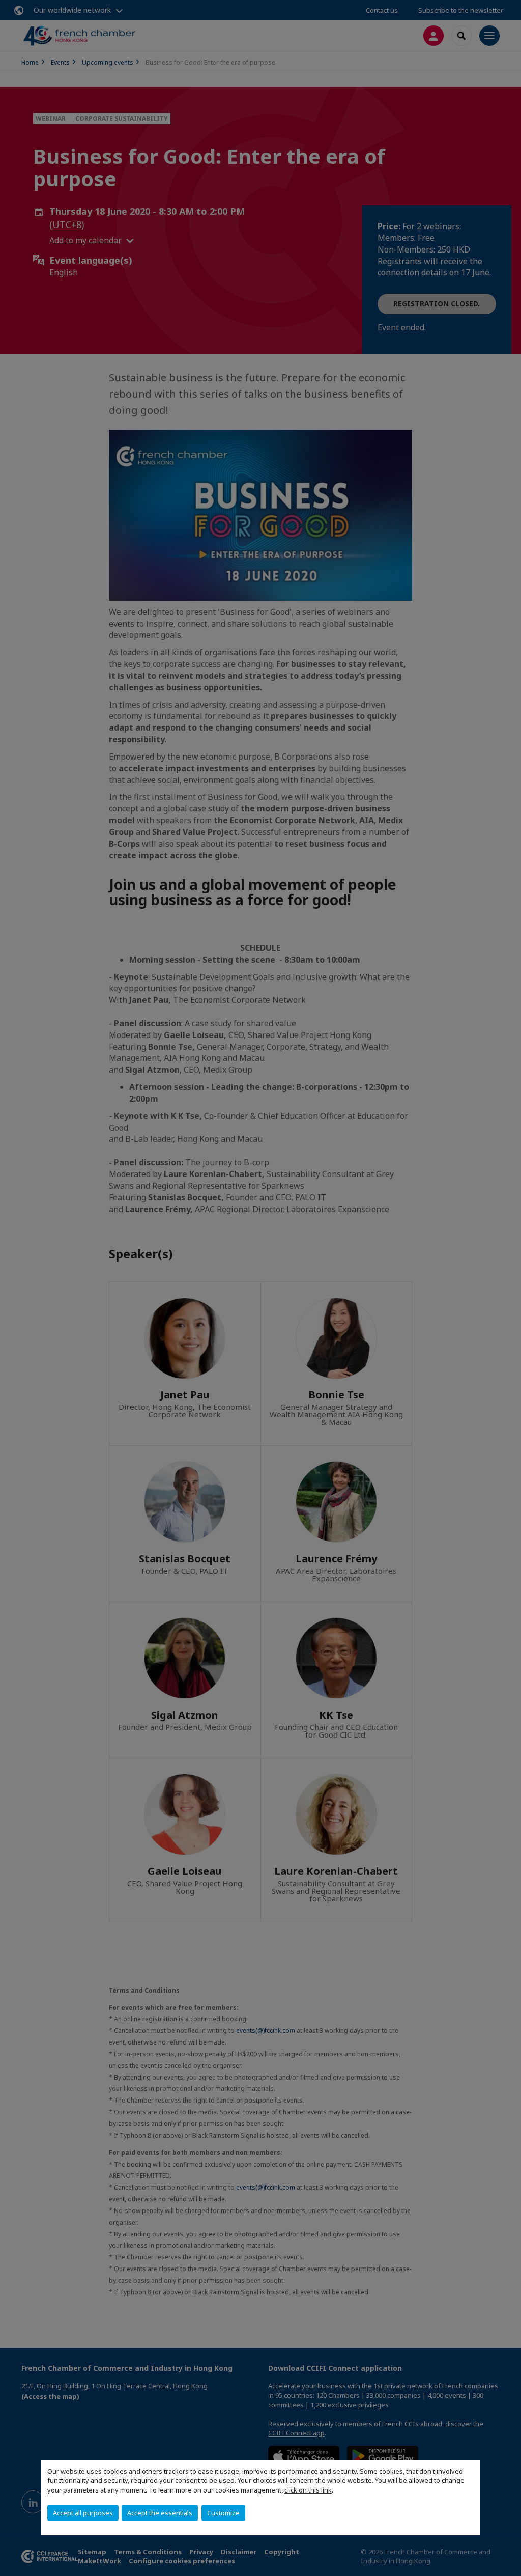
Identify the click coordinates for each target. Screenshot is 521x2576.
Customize (223, 2513)
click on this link (308, 2490)
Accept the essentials (160, 2513)
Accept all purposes (83, 2513)
